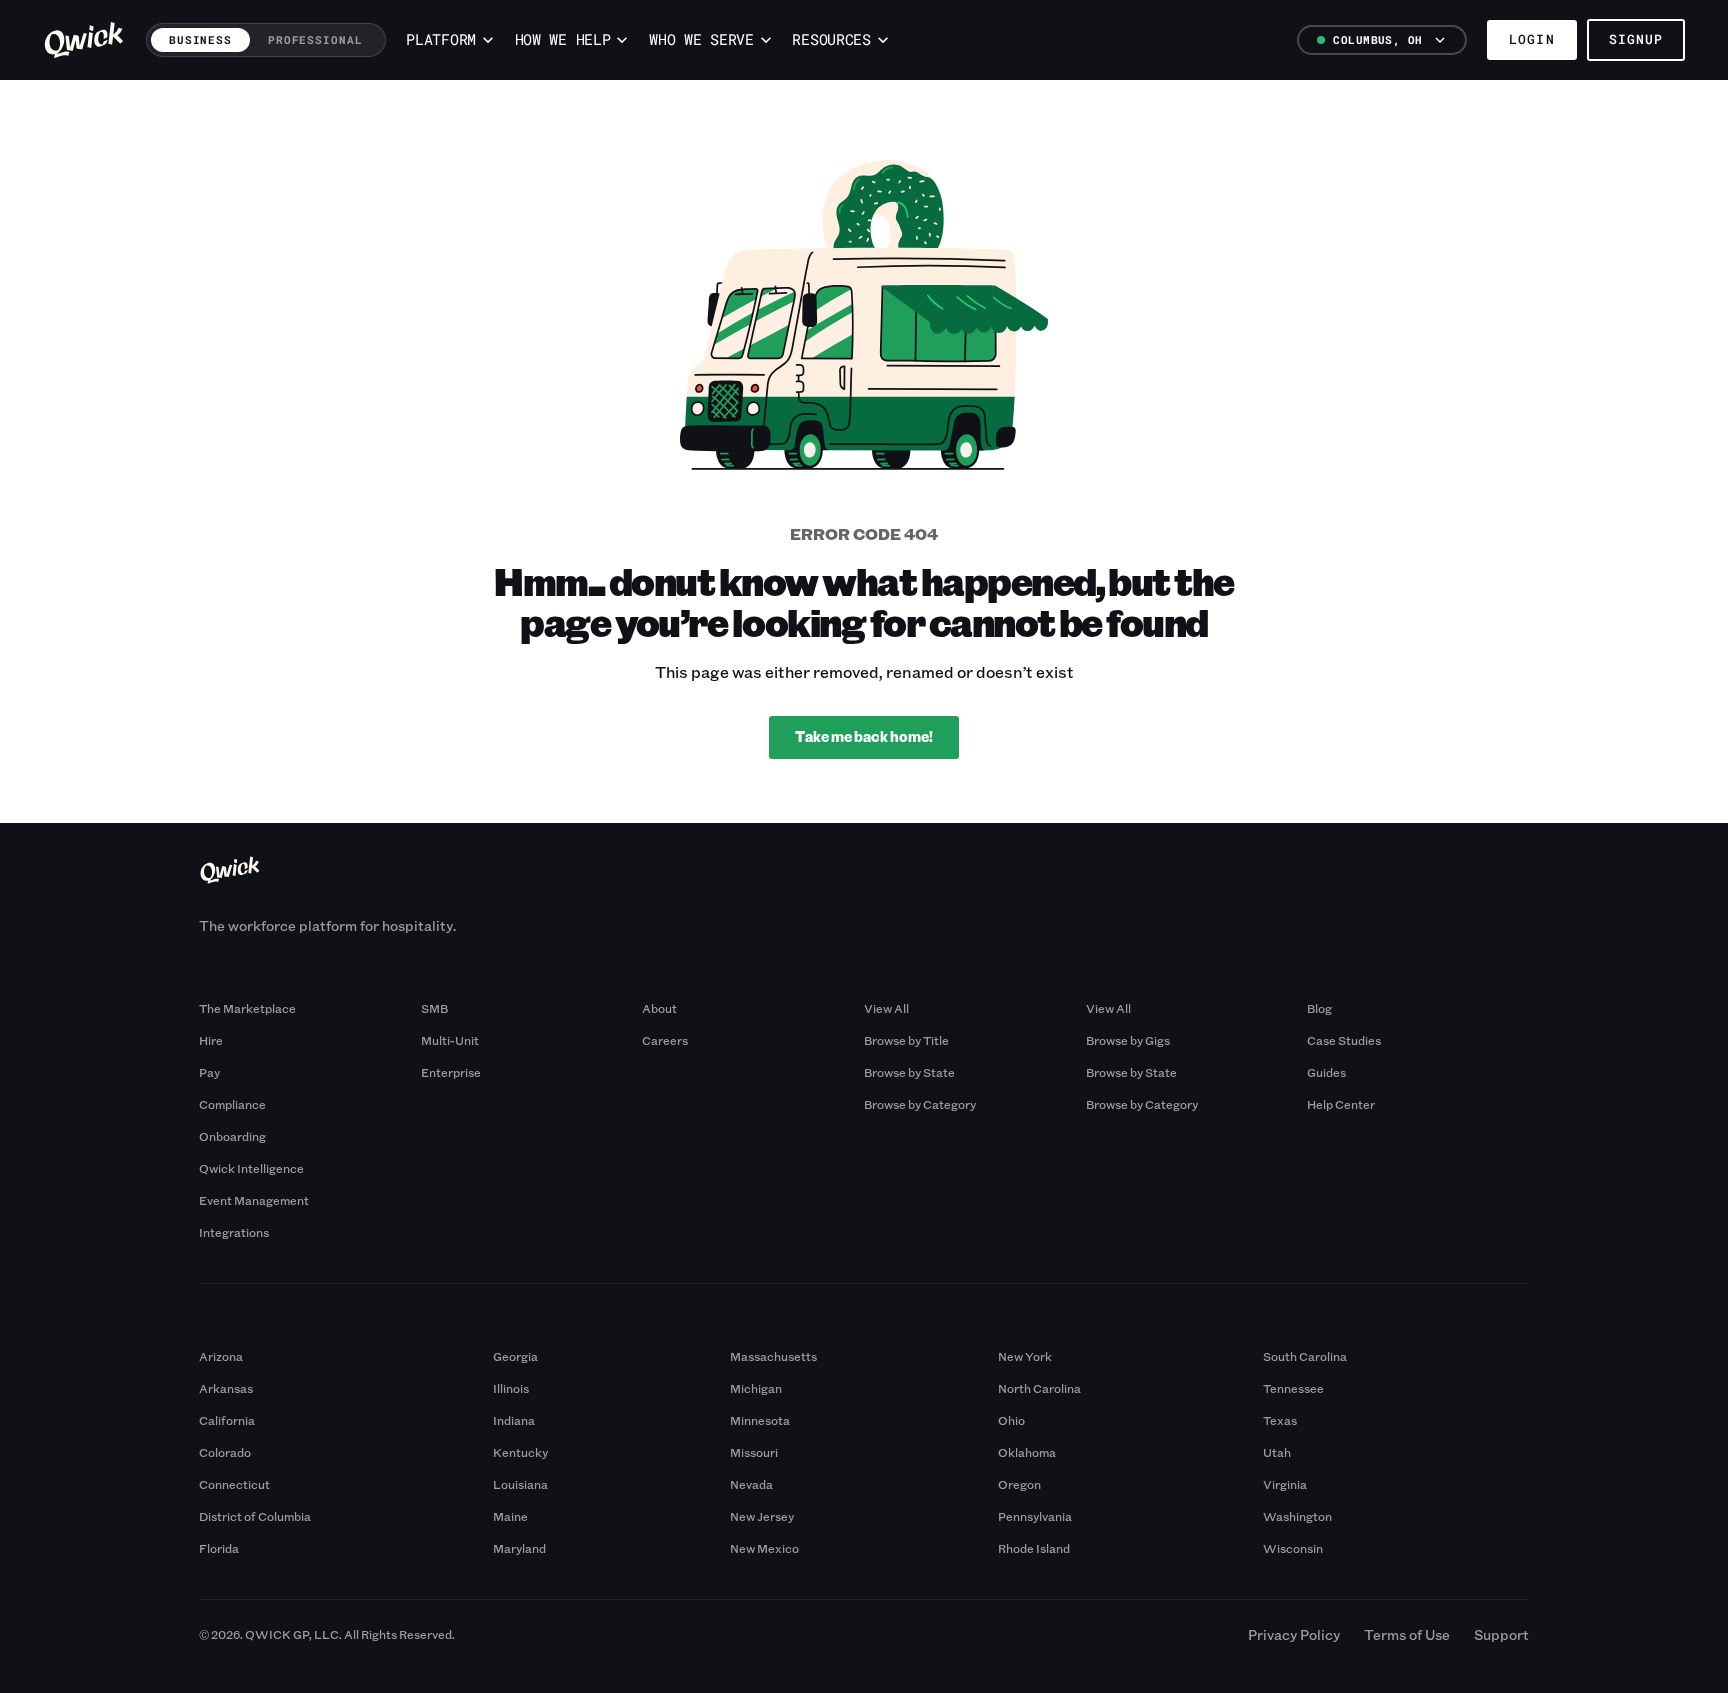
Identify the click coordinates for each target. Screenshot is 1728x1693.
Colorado (225, 1452)
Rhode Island (1034, 1548)
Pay (209, 1072)
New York (1025, 1356)
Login (1531, 39)
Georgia (515, 1356)
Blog (1319, 1008)
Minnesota (760, 1420)
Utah (1277, 1452)
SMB (434, 1008)
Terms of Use (1407, 1634)
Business (200, 39)
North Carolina (1039, 1388)
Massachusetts (773, 1356)
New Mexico (764, 1548)
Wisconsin (1293, 1548)
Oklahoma (1027, 1452)
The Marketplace (247, 1008)
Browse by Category (920, 1104)
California (227, 1420)
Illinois (511, 1388)
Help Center (1341, 1104)
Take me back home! (864, 736)
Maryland (519, 1548)
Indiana (514, 1420)
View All (886, 1008)
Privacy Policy (1294, 1634)
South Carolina (1305, 1356)
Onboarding (232, 1136)
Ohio (1011, 1420)
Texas (1280, 1420)
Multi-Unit (450, 1040)
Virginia (1285, 1484)
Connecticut (234, 1484)
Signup (1636, 39)
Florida (219, 1548)
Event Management (254, 1200)
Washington (1297, 1516)
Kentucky (520, 1452)
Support (1501, 1634)
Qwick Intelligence (251, 1168)
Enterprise (451, 1072)
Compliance (232, 1104)
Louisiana (520, 1484)
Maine (510, 1516)
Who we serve (701, 39)
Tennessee (1293, 1388)
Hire (211, 1040)
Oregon (1019, 1484)
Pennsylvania (1035, 1516)
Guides (1326, 1072)
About (659, 1008)
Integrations (234, 1232)
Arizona (221, 1356)
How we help (563, 39)
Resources (831, 39)
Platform (441, 39)
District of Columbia (255, 1516)
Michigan (756, 1388)
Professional (315, 39)
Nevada (751, 1484)
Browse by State (909, 1072)
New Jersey (762, 1516)
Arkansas (226, 1388)
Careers (665, 1040)
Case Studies (1344, 1040)
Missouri (754, 1452)
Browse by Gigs (1128, 1040)
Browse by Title (906, 1040)
